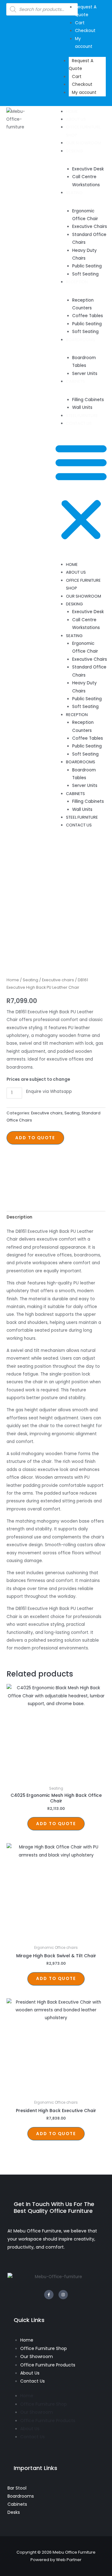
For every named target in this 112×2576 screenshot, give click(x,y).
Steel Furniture (82, 416)
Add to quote (35, 1138)
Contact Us (79, 423)
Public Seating (87, 266)
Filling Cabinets (88, 400)
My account (84, 92)
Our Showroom (84, 143)
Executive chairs (58, 980)
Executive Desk (88, 169)
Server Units (85, 374)
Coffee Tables (88, 316)
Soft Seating (85, 274)
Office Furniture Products (48, 2365)
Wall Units (82, 407)
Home (72, 111)
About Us (76, 119)
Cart (77, 77)
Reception (77, 282)
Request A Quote (81, 65)
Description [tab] (19, 1217)
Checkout (82, 84)
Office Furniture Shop (44, 2348)
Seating (30, 980)
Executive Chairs (90, 227)
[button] (81, 492)
